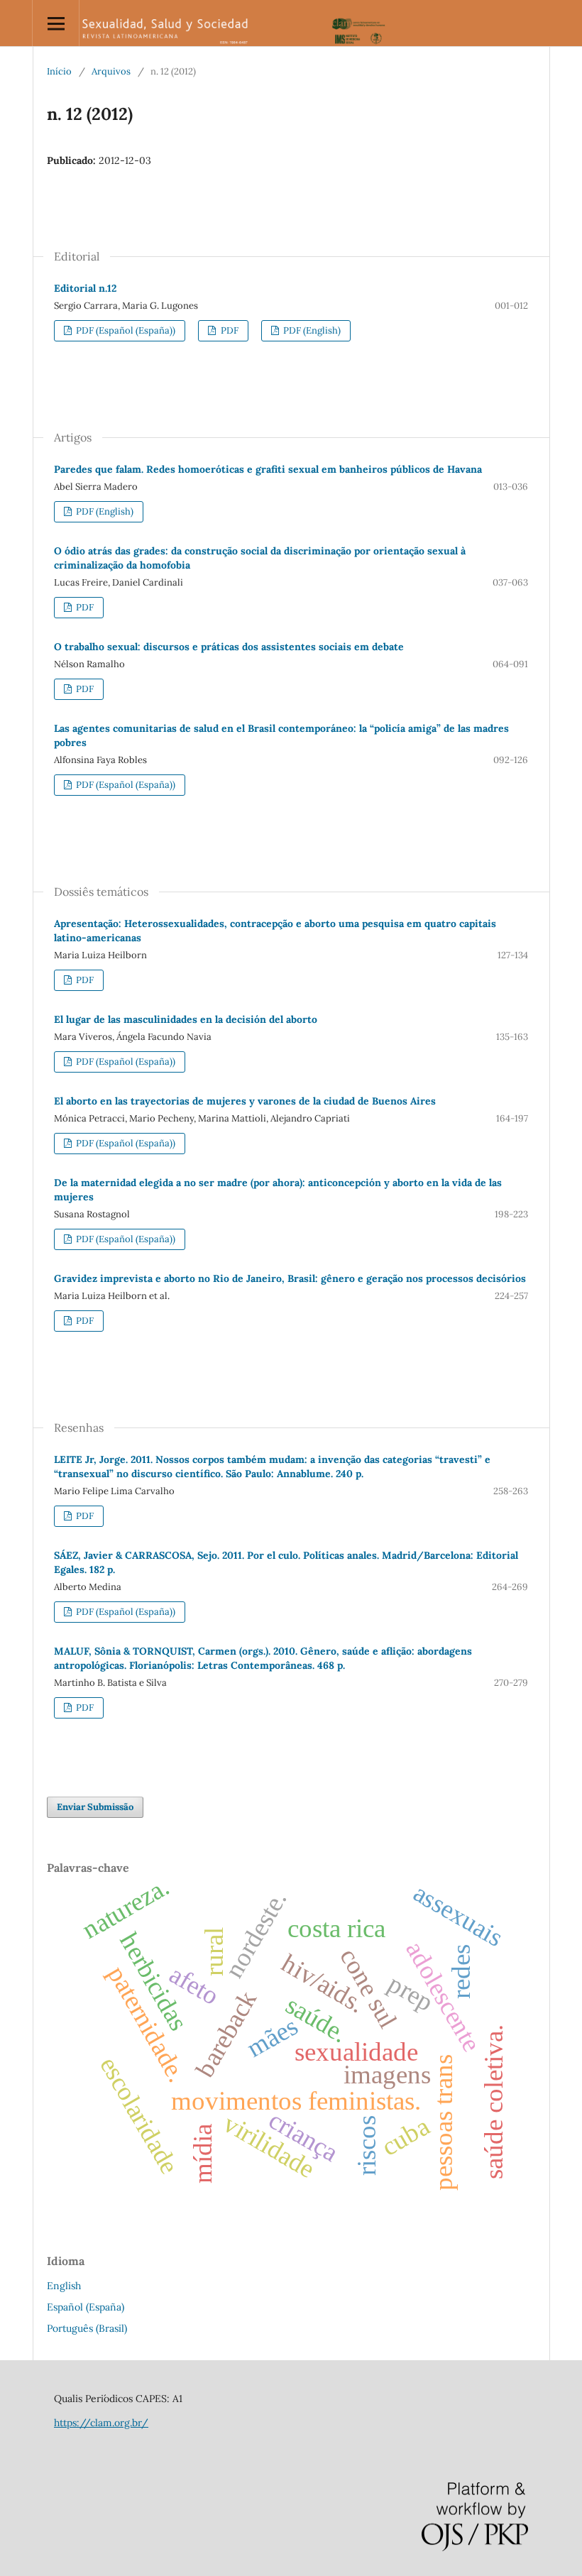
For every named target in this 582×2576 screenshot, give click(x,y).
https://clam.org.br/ (101, 2423)
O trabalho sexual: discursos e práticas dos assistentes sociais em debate (229, 647)
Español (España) (86, 2307)
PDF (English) (311, 330)
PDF (229, 330)
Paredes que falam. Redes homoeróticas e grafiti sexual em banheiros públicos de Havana (268, 469)
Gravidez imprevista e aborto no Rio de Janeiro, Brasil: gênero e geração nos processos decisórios (290, 1278)
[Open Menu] (56, 23)
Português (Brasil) (87, 2328)
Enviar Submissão (95, 1807)
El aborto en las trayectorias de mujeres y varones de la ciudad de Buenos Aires (245, 1101)
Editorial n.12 (85, 288)
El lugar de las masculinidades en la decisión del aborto (186, 1019)
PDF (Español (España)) (125, 330)
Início (59, 71)
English (64, 2286)
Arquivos (111, 71)
